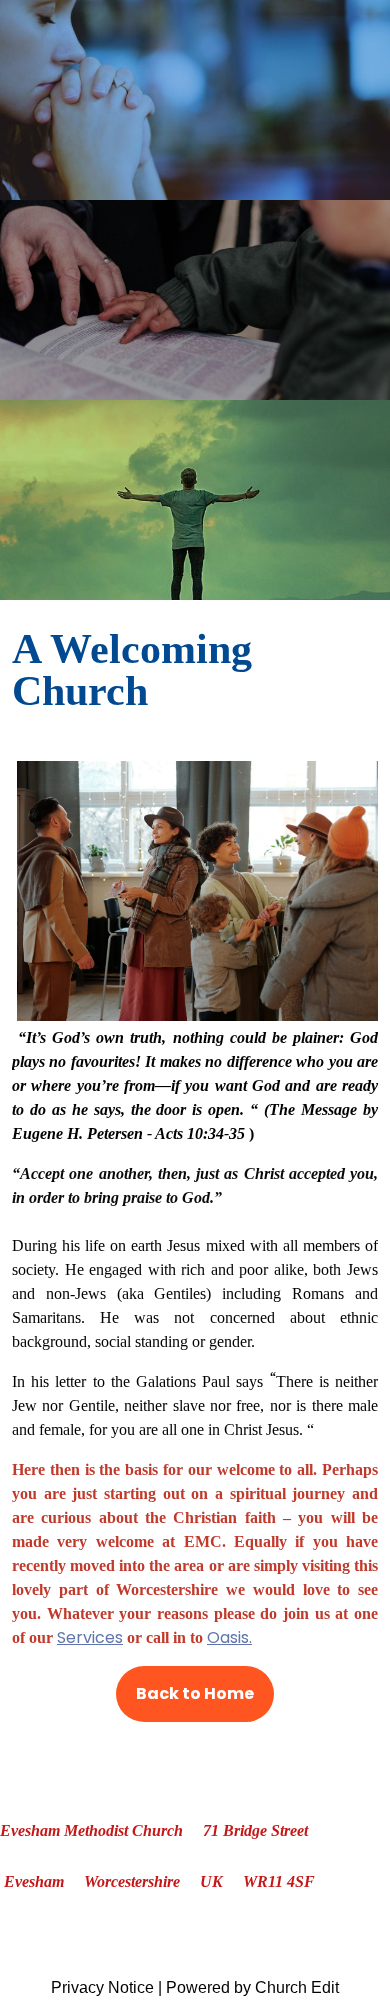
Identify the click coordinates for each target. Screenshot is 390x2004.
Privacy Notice (102, 1987)
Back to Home (195, 1693)
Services (90, 1637)
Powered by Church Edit (252, 1987)
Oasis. (229, 1637)
